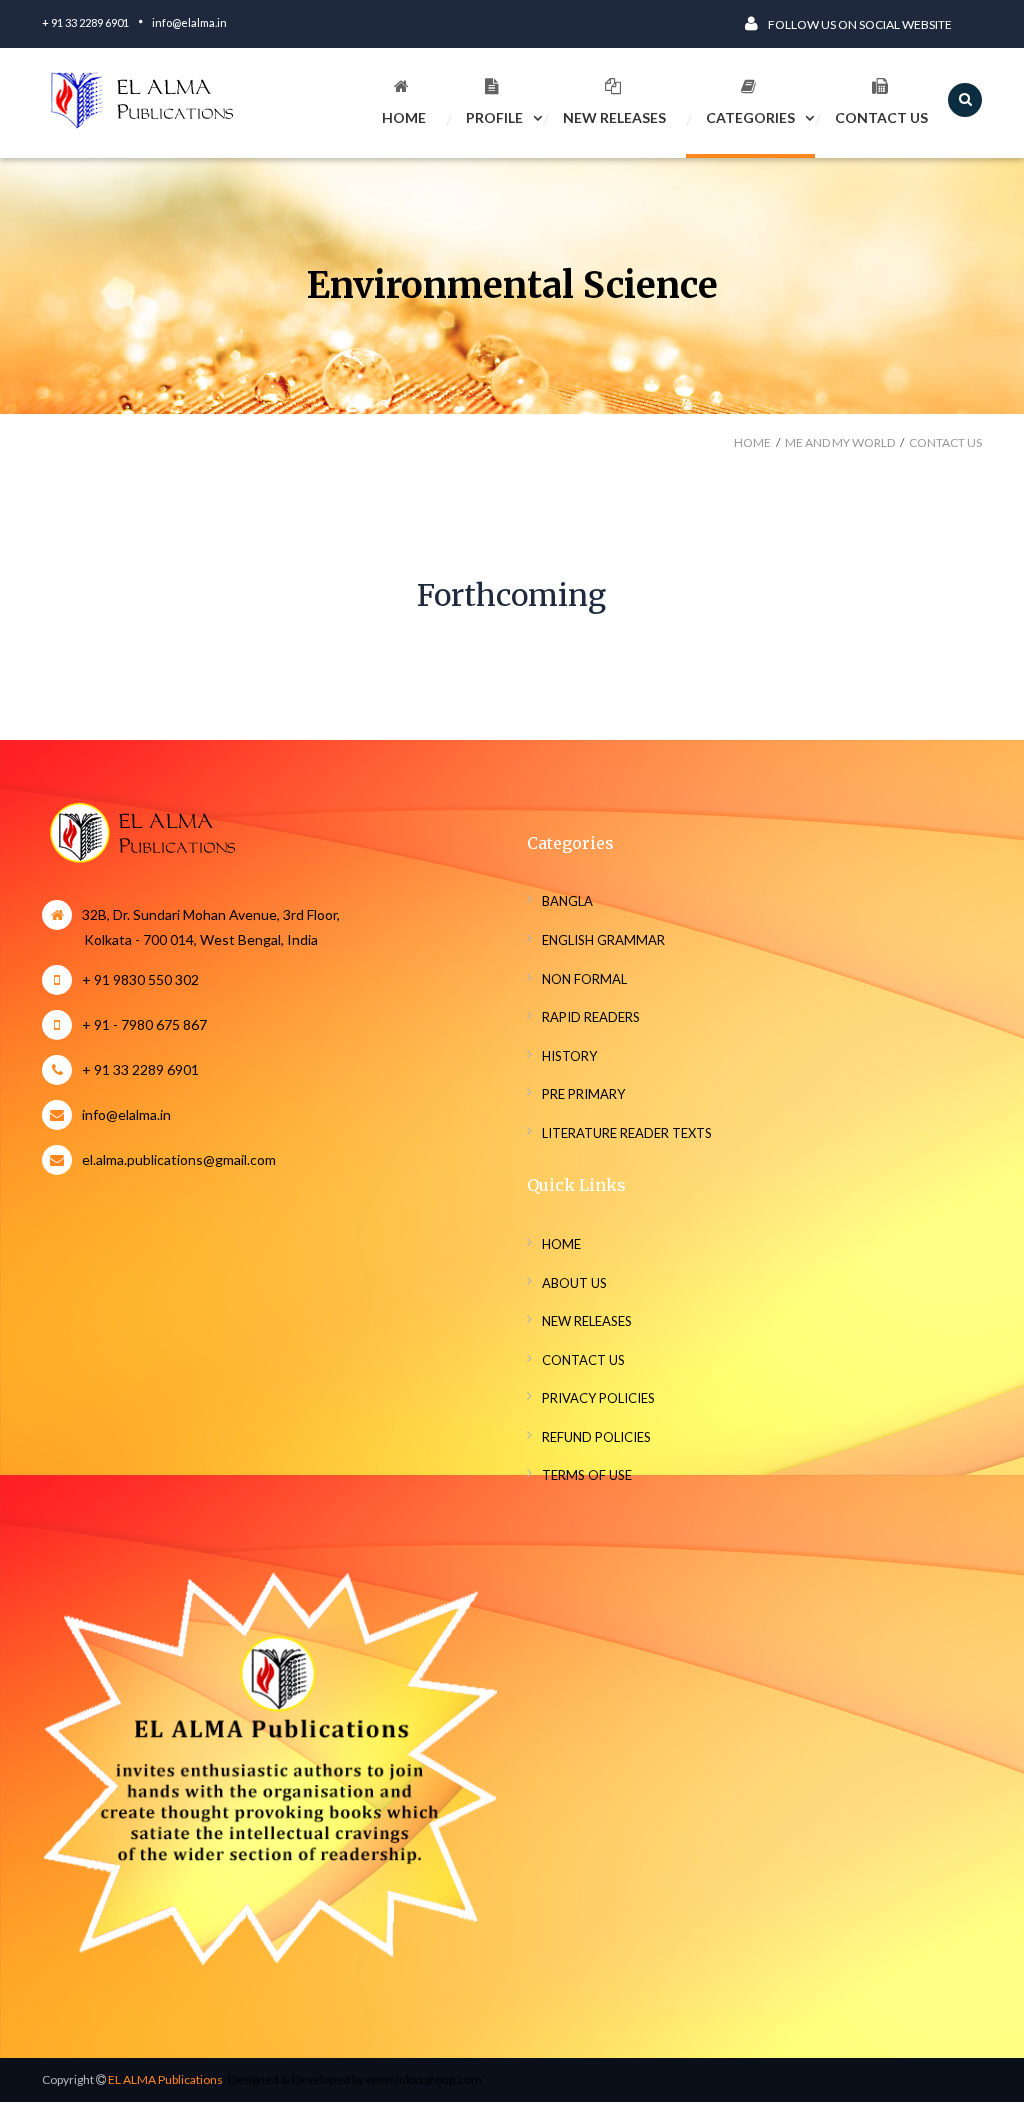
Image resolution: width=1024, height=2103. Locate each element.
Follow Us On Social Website (860, 24)
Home (404, 117)
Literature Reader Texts (627, 1133)
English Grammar (603, 940)
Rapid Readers (591, 1017)
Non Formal (584, 979)
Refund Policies (596, 1437)
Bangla (567, 901)
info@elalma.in (189, 22)
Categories (750, 117)
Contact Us (881, 117)
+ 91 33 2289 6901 (85, 22)
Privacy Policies (598, 1398)
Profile (494, 117)
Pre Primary (583, 1094)
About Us (574, 1283)
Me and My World (840, 442)
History (569, 1056)
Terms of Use (587, 1475)
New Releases (614, 117)
